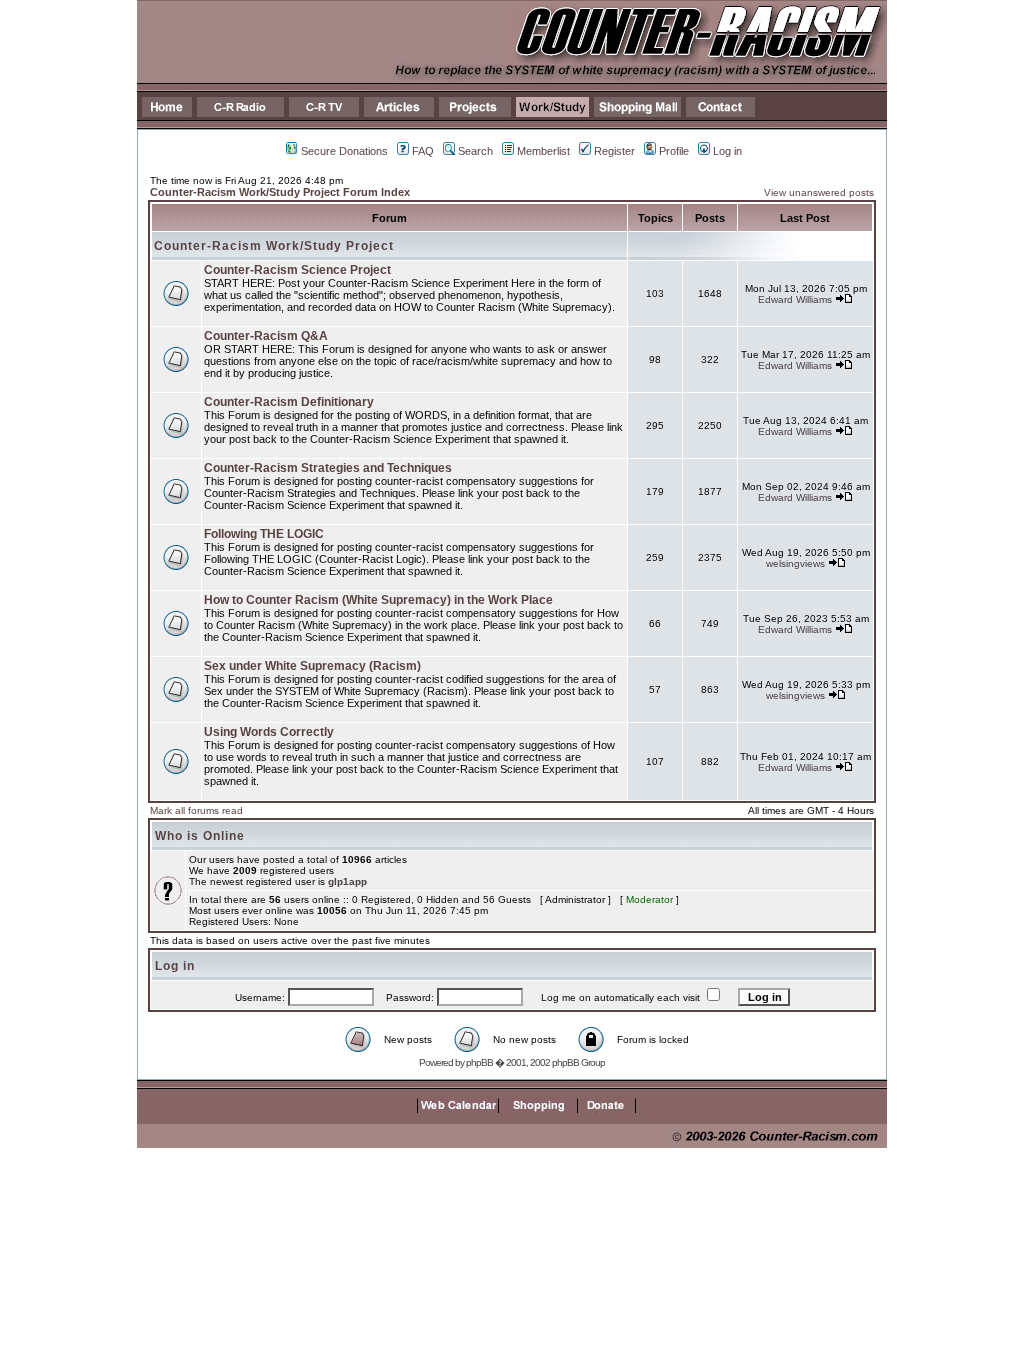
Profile (674, 151)
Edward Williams (795, 299)
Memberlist (543, 151)
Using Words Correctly (269, 732)
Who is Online (200, 836)
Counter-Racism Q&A (266, 336)
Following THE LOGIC (264, 534)
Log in (727, 151)
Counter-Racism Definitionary (289, 402)
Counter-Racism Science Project (297, 270)
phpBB (479, 1062)
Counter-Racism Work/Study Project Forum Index (280, 192)
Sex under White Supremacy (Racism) (312, 666)
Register (614, 151)
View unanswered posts (819, 192)
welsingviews (795, 563)
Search (475, 151)
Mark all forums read (196, 810)
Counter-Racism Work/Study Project (274, 246)
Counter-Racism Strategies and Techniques (328, 468)
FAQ (423, 151)
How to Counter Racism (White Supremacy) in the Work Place (378, 600)
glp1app (347, 881)
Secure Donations (344, 151)
